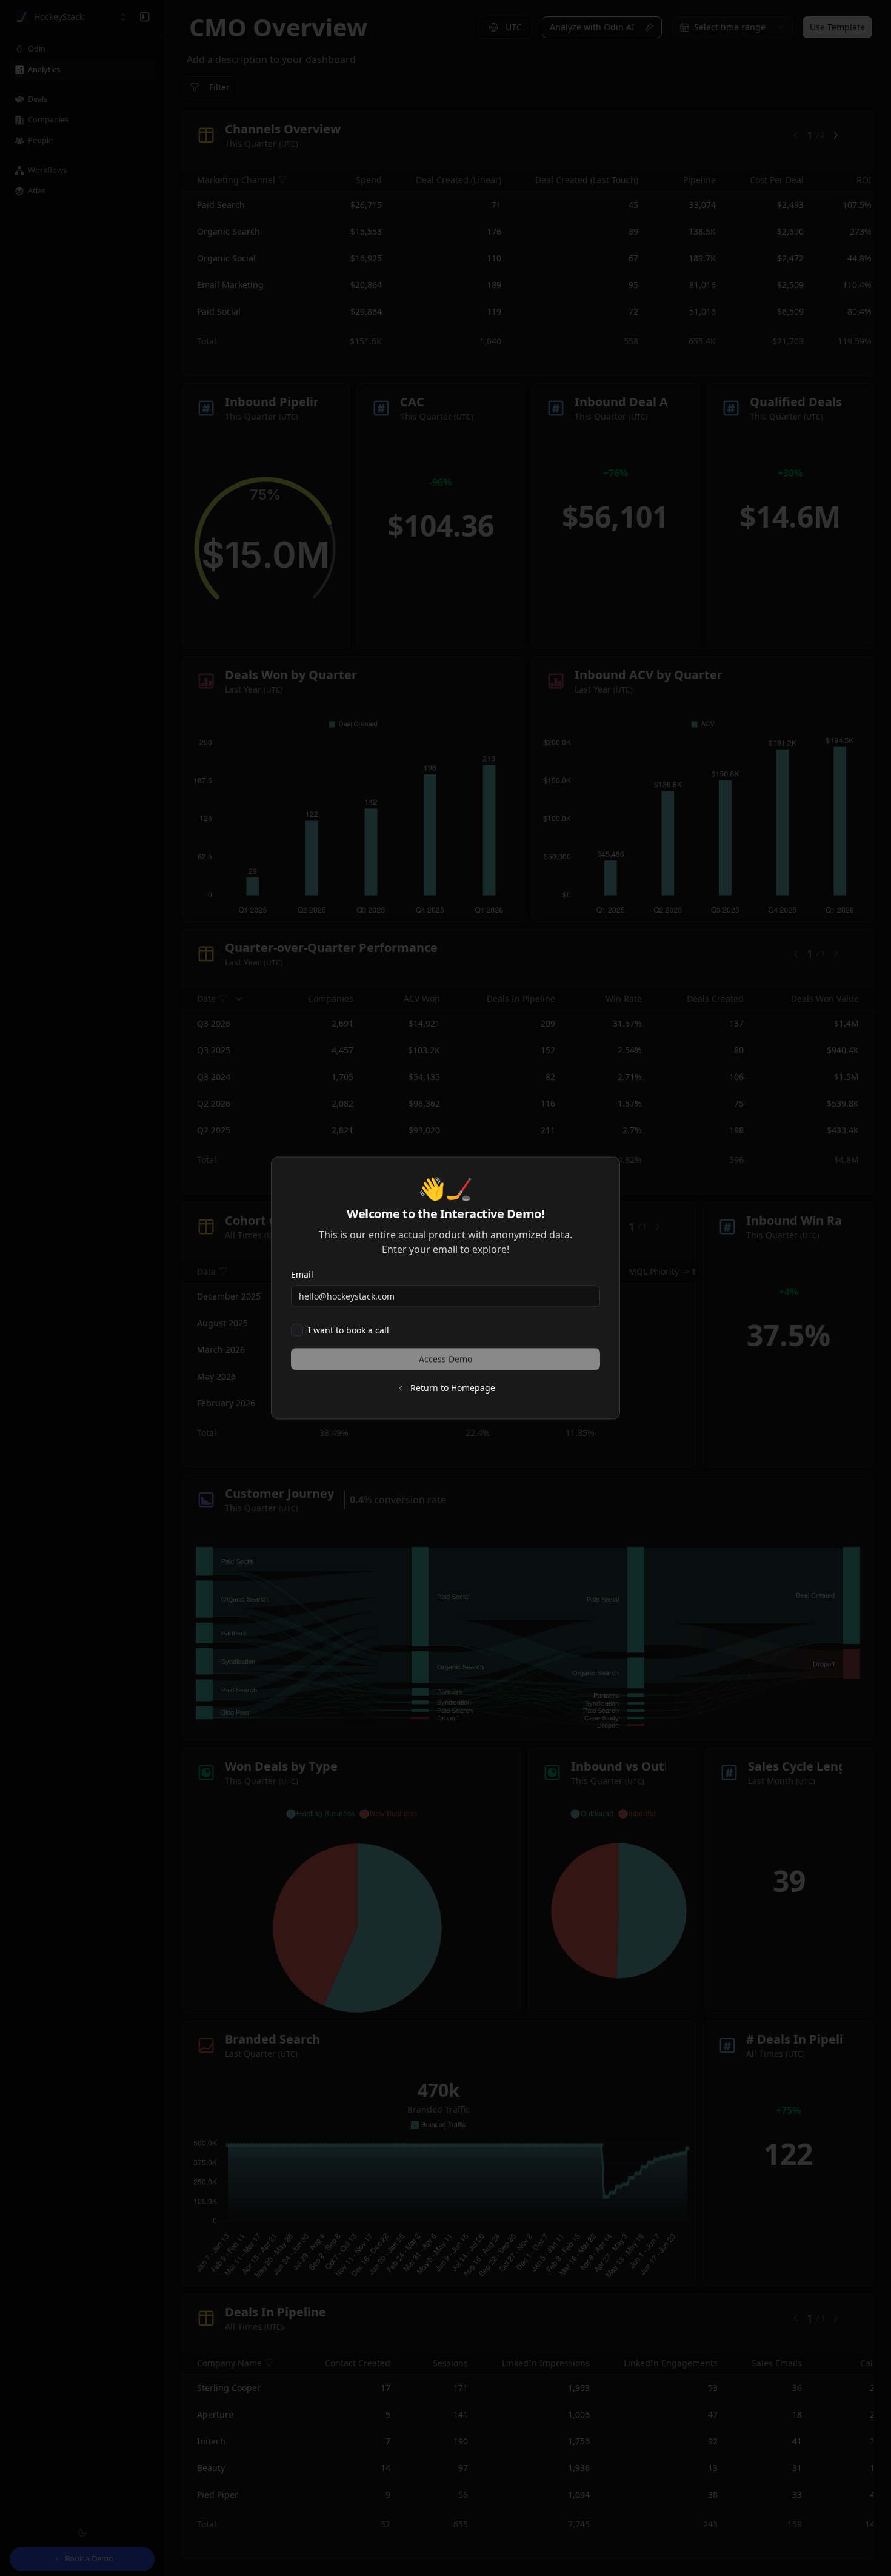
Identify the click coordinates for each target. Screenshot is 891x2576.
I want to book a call (349, 1330)
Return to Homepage (453, 1388)
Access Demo (446, 1359)
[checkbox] (297, 1330)
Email (302, 1274)
